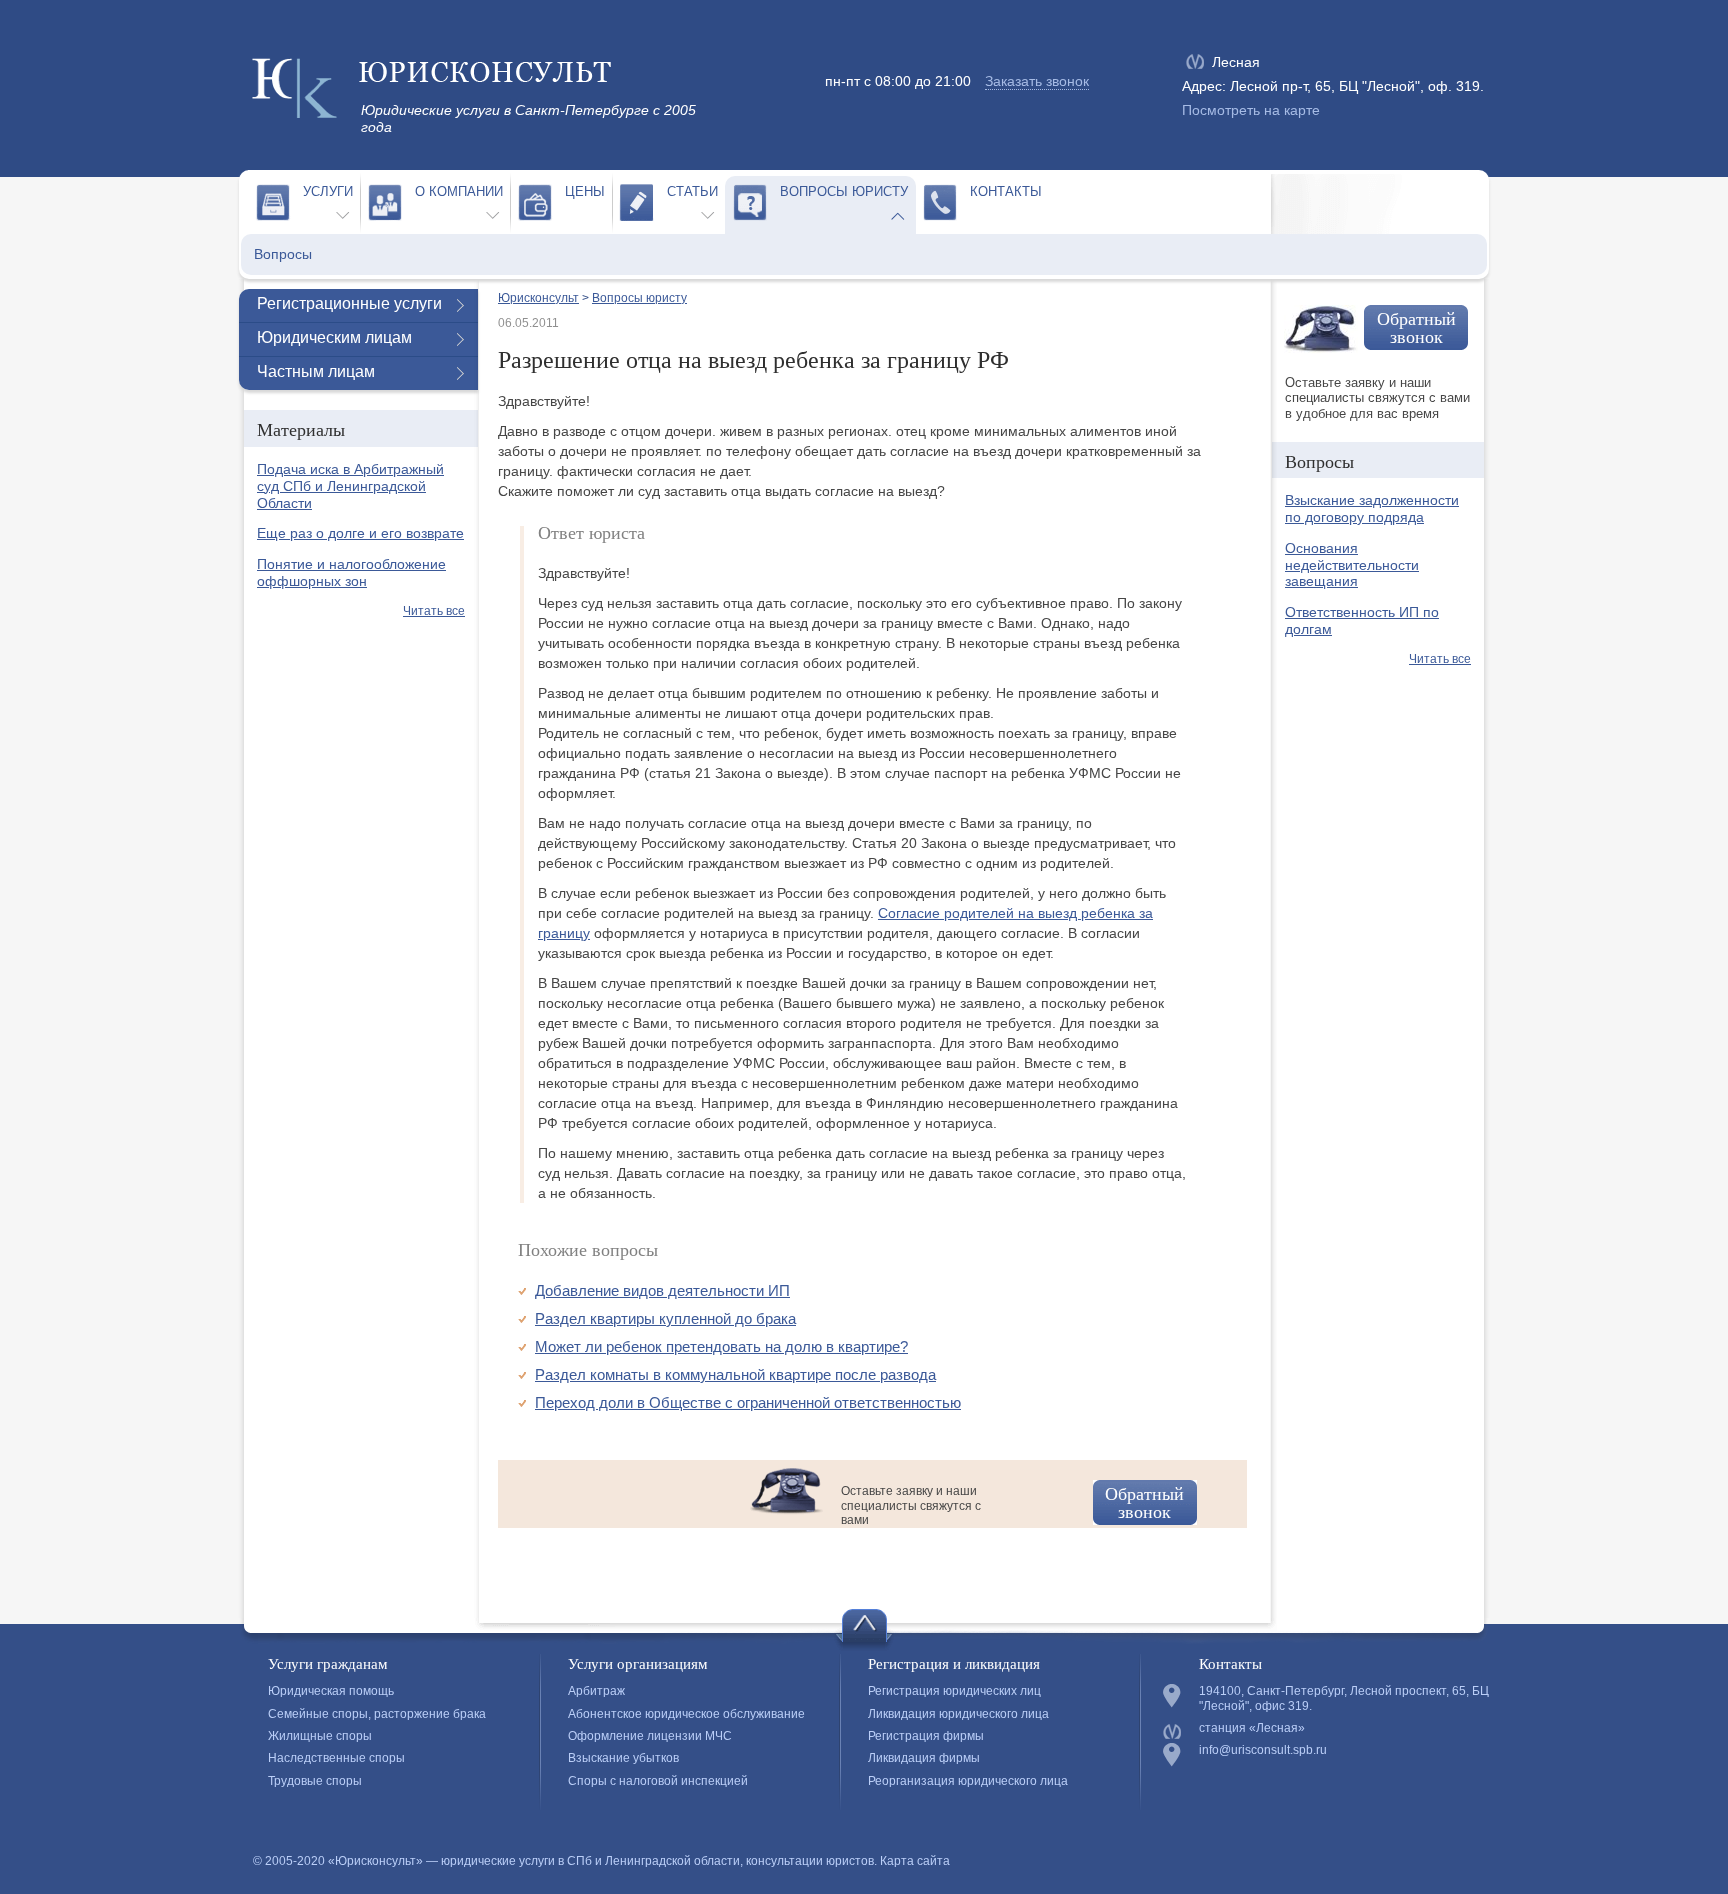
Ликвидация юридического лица (958, 1714)
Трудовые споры (315, 1781)
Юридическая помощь (331, 1691)
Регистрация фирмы (926, 1736)
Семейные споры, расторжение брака (377, 1714)
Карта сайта (915, 1861)
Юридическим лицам (334, 337)
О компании (459, 191)
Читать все (434, 611)
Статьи (692, 191)
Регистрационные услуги (349, 303)
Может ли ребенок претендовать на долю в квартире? (721, 1346)
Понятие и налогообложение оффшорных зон (351, 572)
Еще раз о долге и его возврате (360, 533)
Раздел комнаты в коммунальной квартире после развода (735, 1374)
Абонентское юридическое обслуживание (686, 1714)
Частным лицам (316, 371)
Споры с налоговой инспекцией (658, 1781)
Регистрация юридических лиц (954, 1691)
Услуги (328, 191)
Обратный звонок (1144, 1502)
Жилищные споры (320, 1736)
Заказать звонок (1037, 81)
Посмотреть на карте (1251, 110)
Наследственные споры (336, 1758)
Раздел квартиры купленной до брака (665, 1318)
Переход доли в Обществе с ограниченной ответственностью (748, 1402)
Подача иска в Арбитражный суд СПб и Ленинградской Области (350, 486)
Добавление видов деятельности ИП (662, 1290)
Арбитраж (596, 1691)
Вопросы (283, 254)
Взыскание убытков (623, 1758)
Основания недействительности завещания (1352, 565)
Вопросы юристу (844, 191)
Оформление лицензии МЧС (650, 1736)
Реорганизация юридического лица (968, 1781)
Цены (585, 191)
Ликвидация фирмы (924, 1758)
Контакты (1006, 191)
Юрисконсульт (538, 298)
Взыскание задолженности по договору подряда (1372, 508)
